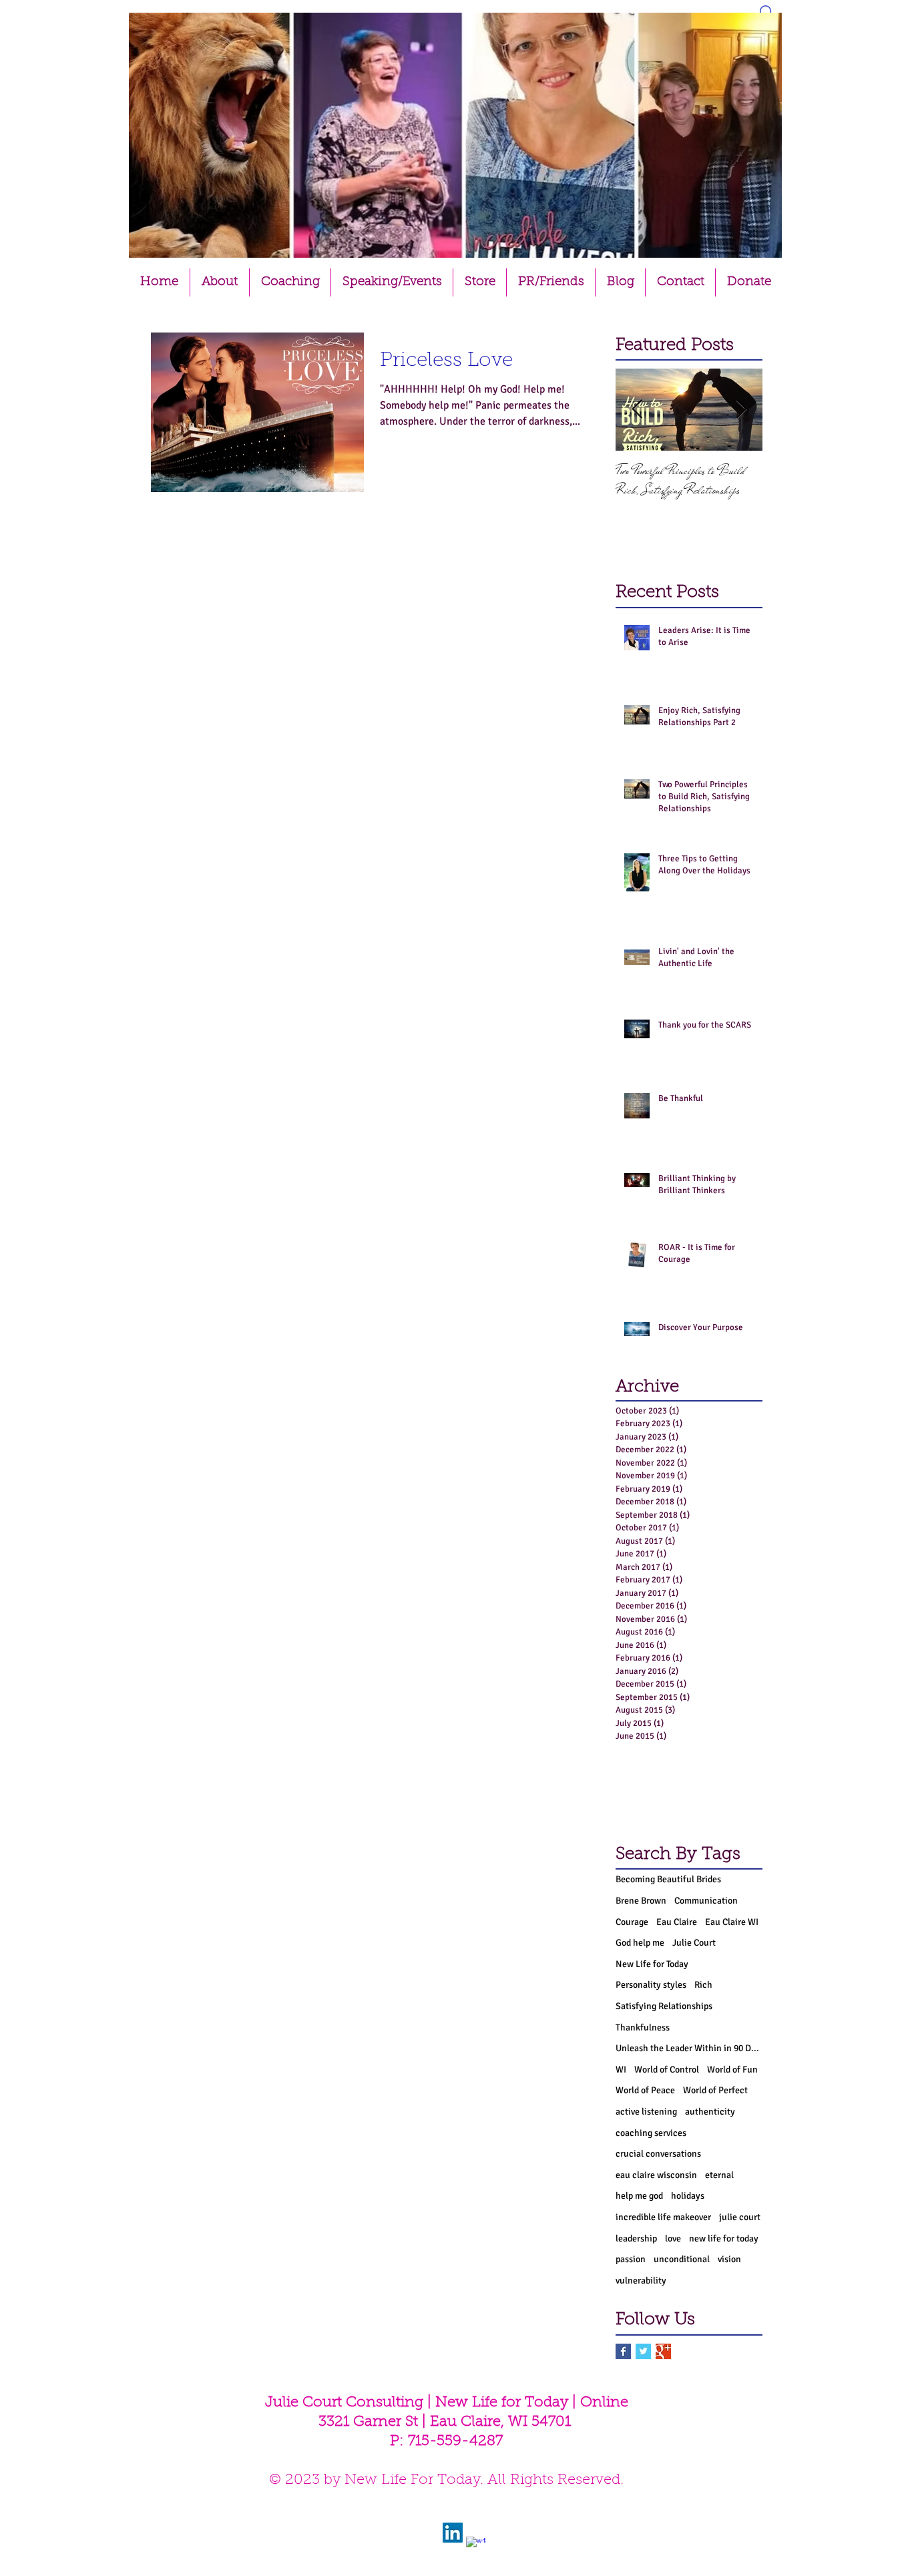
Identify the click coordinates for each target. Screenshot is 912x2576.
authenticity (710, 2112)
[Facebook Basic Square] (623, 2351)
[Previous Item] (637, 410)
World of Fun (732, 2070)
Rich (703, 1985)
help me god (639, 2196)
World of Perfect (715, 2090)
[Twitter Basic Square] (643, 2351)
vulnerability (641, 2281)
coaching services (651, 2133)
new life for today (724, 2238)
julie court (740, 2217)
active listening (646, 2112)
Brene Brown (641, 1901)
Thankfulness (643, 2027)
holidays (688, 2196)
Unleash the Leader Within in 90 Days (689, 2048)
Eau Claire (677, 1922)
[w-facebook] (476, 2547)
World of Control (667, 2070)
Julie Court (694, 1943)
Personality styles (651, 1985)
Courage (632, 1922)
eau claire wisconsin (656, 2175)
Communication (706, 1901)
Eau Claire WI (732, 1922)
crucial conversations (658, 2154)
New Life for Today (652, 1964)
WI (621, 2070)
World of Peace (645, 2090)
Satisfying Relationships (664, 2006)
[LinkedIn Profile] (453, 2533)
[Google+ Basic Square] (663, 2351)
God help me (640, 1943)
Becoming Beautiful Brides (668, 1879)
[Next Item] (741, 410)
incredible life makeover (663, 2217)
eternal (719, 2175)
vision (729, 2259)
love (673, 2238)
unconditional (682, 2259)
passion (631, 2259)
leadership (636, 2238)
